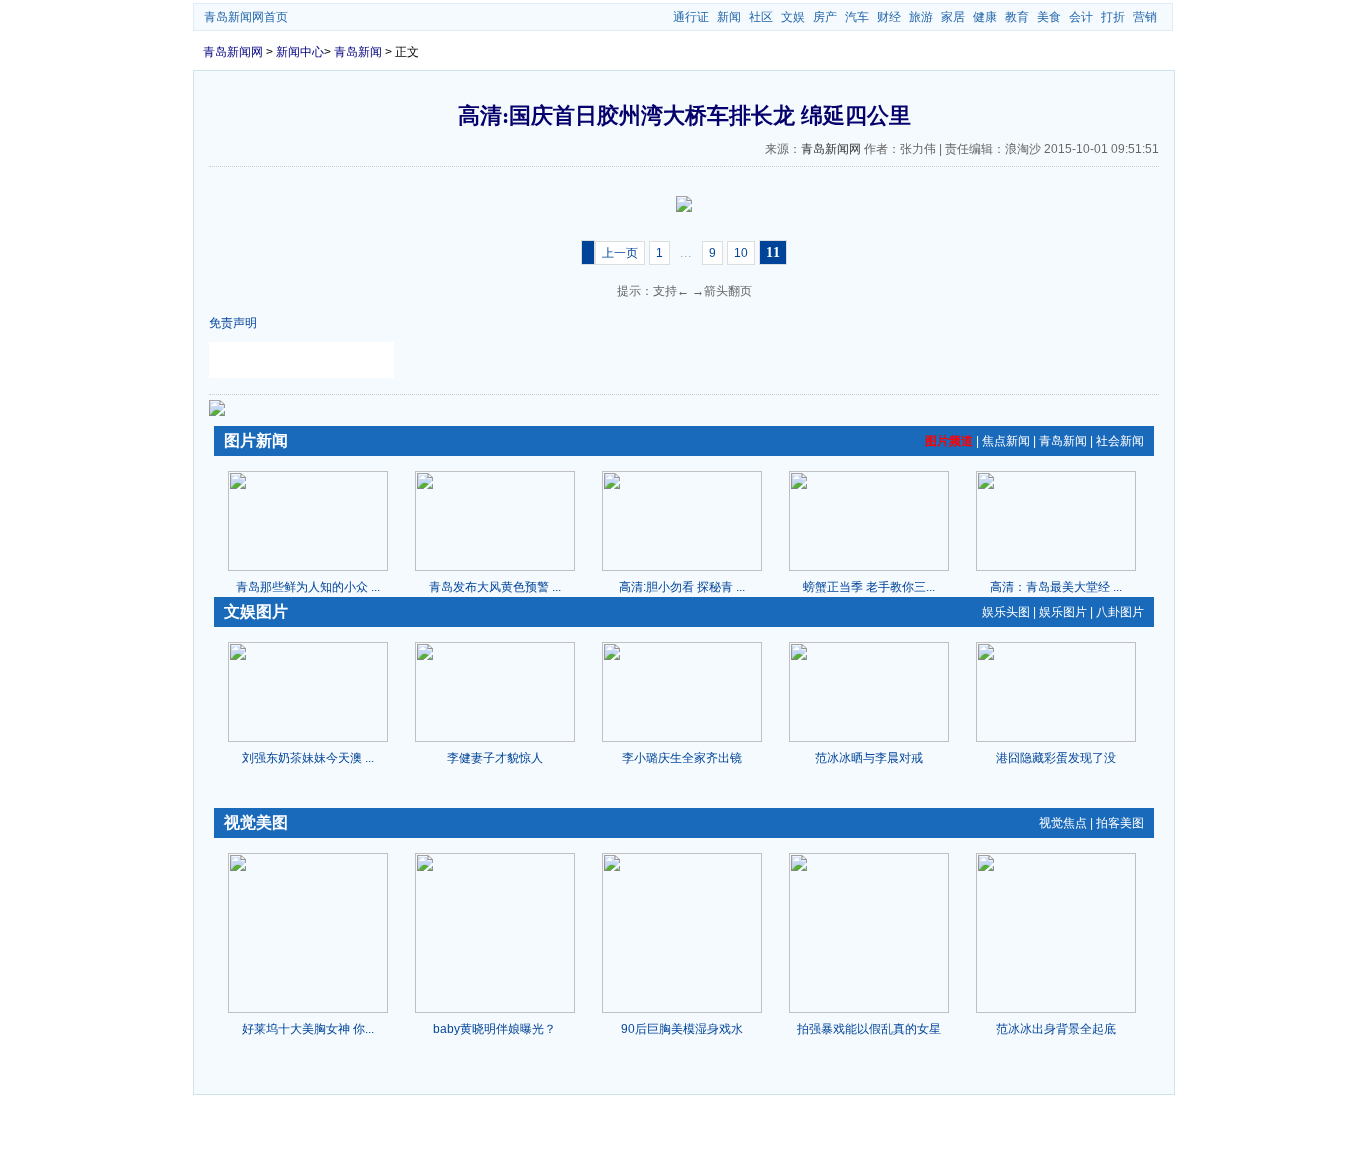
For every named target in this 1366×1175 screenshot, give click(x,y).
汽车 (857, 17)
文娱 (793, 17)
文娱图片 (256, 611)
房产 (825, 17)
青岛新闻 (358, 52)
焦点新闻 (1006, 441)
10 (741, 253)
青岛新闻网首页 (246, 17)
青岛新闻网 (233, 52)
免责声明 (233, 323)
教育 (1017, 17)
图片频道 (949, 441)
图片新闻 (256, 440)
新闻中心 (300, 52)
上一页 (620, 253)
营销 (1145, 17)
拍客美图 (1120, 823)
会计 (1081, 17)
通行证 (691, 17)
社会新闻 (1120, 441)
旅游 (921, 17)
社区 (761, 17)
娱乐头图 (1006, 612)
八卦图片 (1120, 612)
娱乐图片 (1063, 612)
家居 (953, 17)
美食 (1049, 17)
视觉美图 (256, 822)
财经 (889, 17)
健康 (985, 17)
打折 (1113, 17)
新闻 (729, 17)
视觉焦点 (1063, 823)
